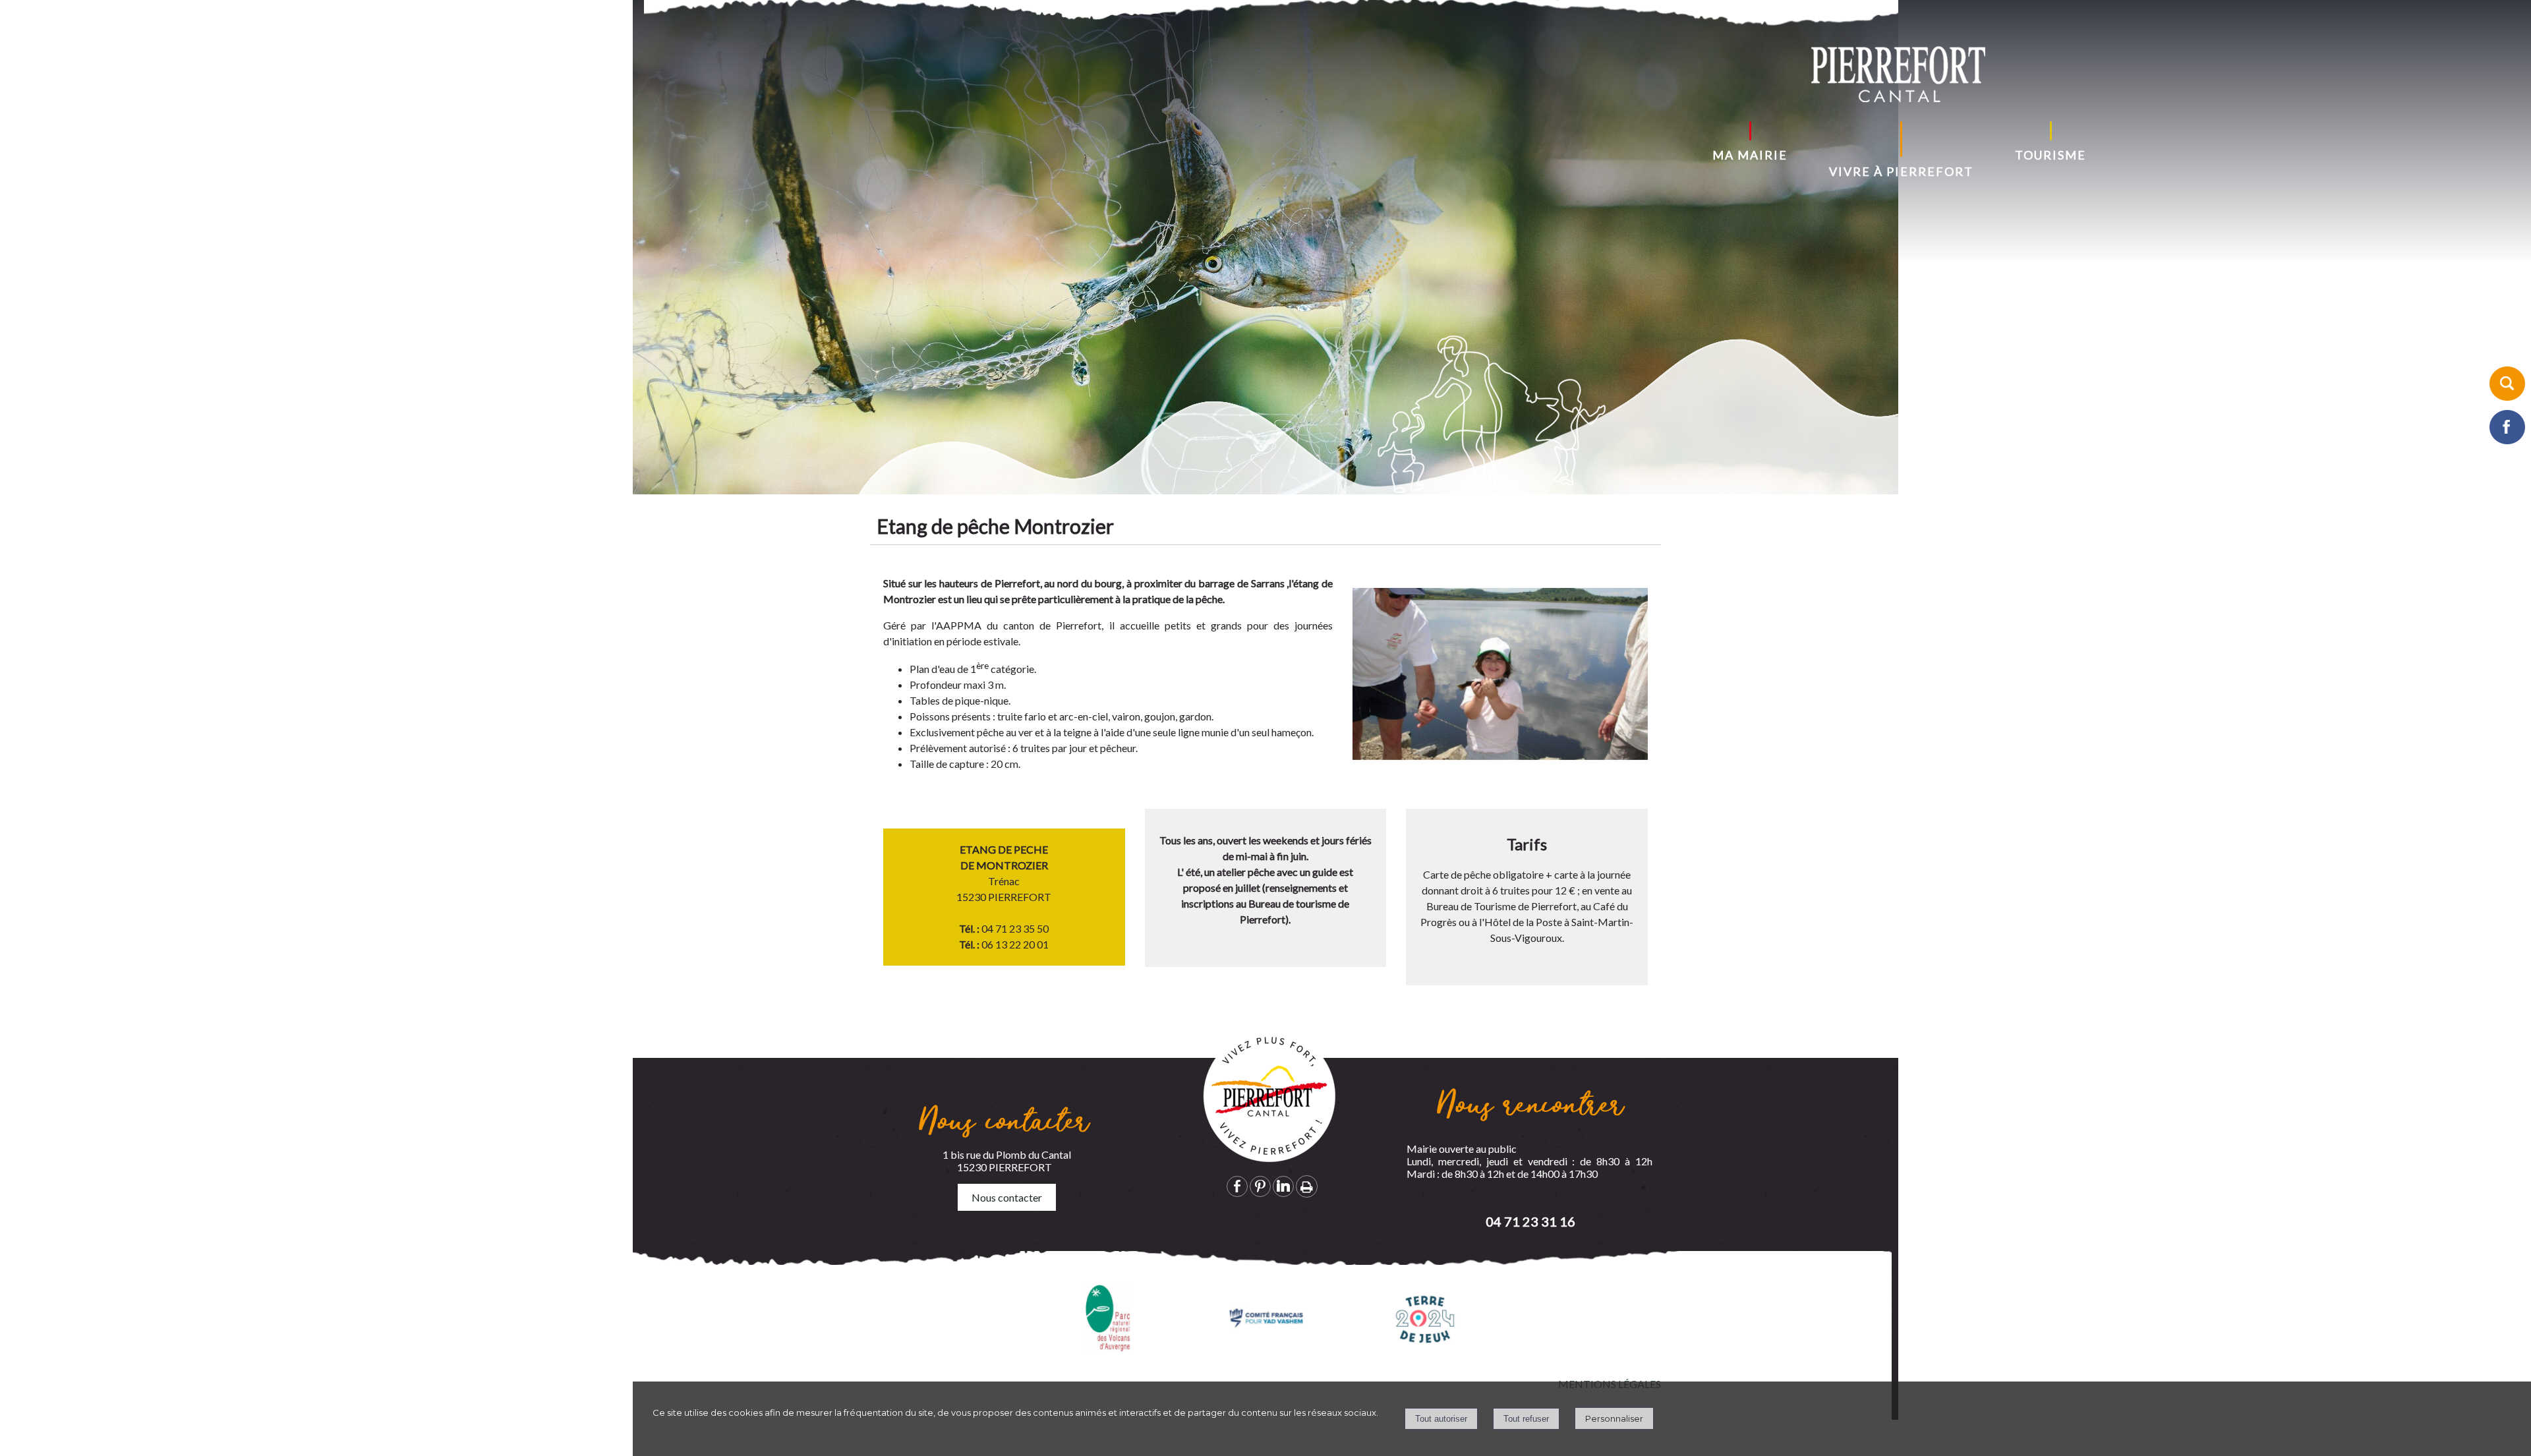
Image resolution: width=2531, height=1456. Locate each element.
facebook (1237, 1186)
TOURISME (2051, 155)
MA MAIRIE (1750, 155)
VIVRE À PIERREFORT (1901, 171)
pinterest (1260, 1186)
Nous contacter (1007, 1197)
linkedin (1283, 1186)
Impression (1307, 1186)
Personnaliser (1614, 1418)
